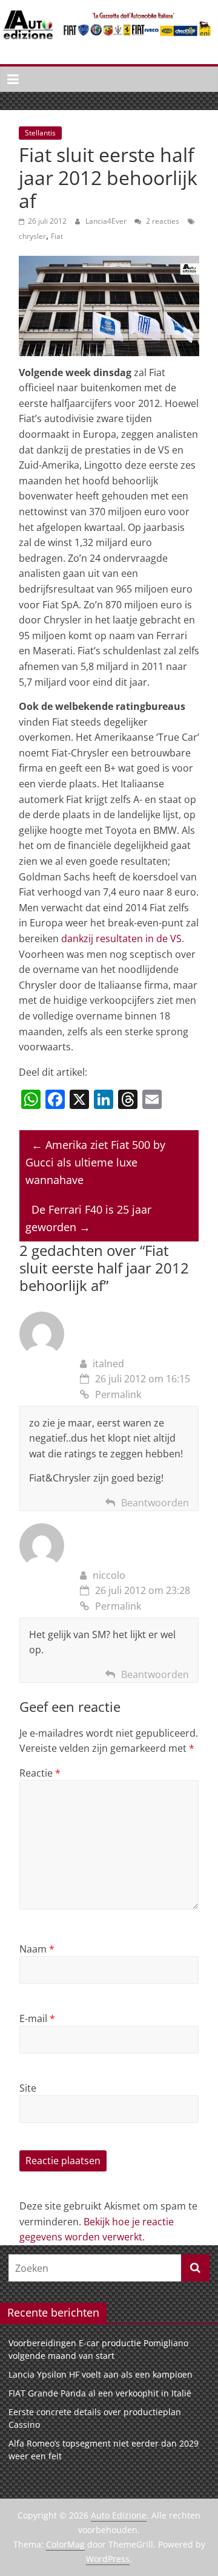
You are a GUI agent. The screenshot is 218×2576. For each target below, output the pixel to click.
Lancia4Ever (107, 221)
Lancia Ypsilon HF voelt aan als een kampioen (101, 2374)
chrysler (32, 236)
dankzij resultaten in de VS (121, 938)
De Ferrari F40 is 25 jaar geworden (88, 1218)
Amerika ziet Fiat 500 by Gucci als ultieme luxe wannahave (95, 1162)
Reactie (40, 1773)
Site (28, 2088)
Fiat (57, 236)
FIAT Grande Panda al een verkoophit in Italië (100, 2393)
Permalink (118, 1394)
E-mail (37, 2018)
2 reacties (162, 221)
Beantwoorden (155, 1503)
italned (108, 1364)
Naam (37, 1949)
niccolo (109, 1575)
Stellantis (40, 133)
